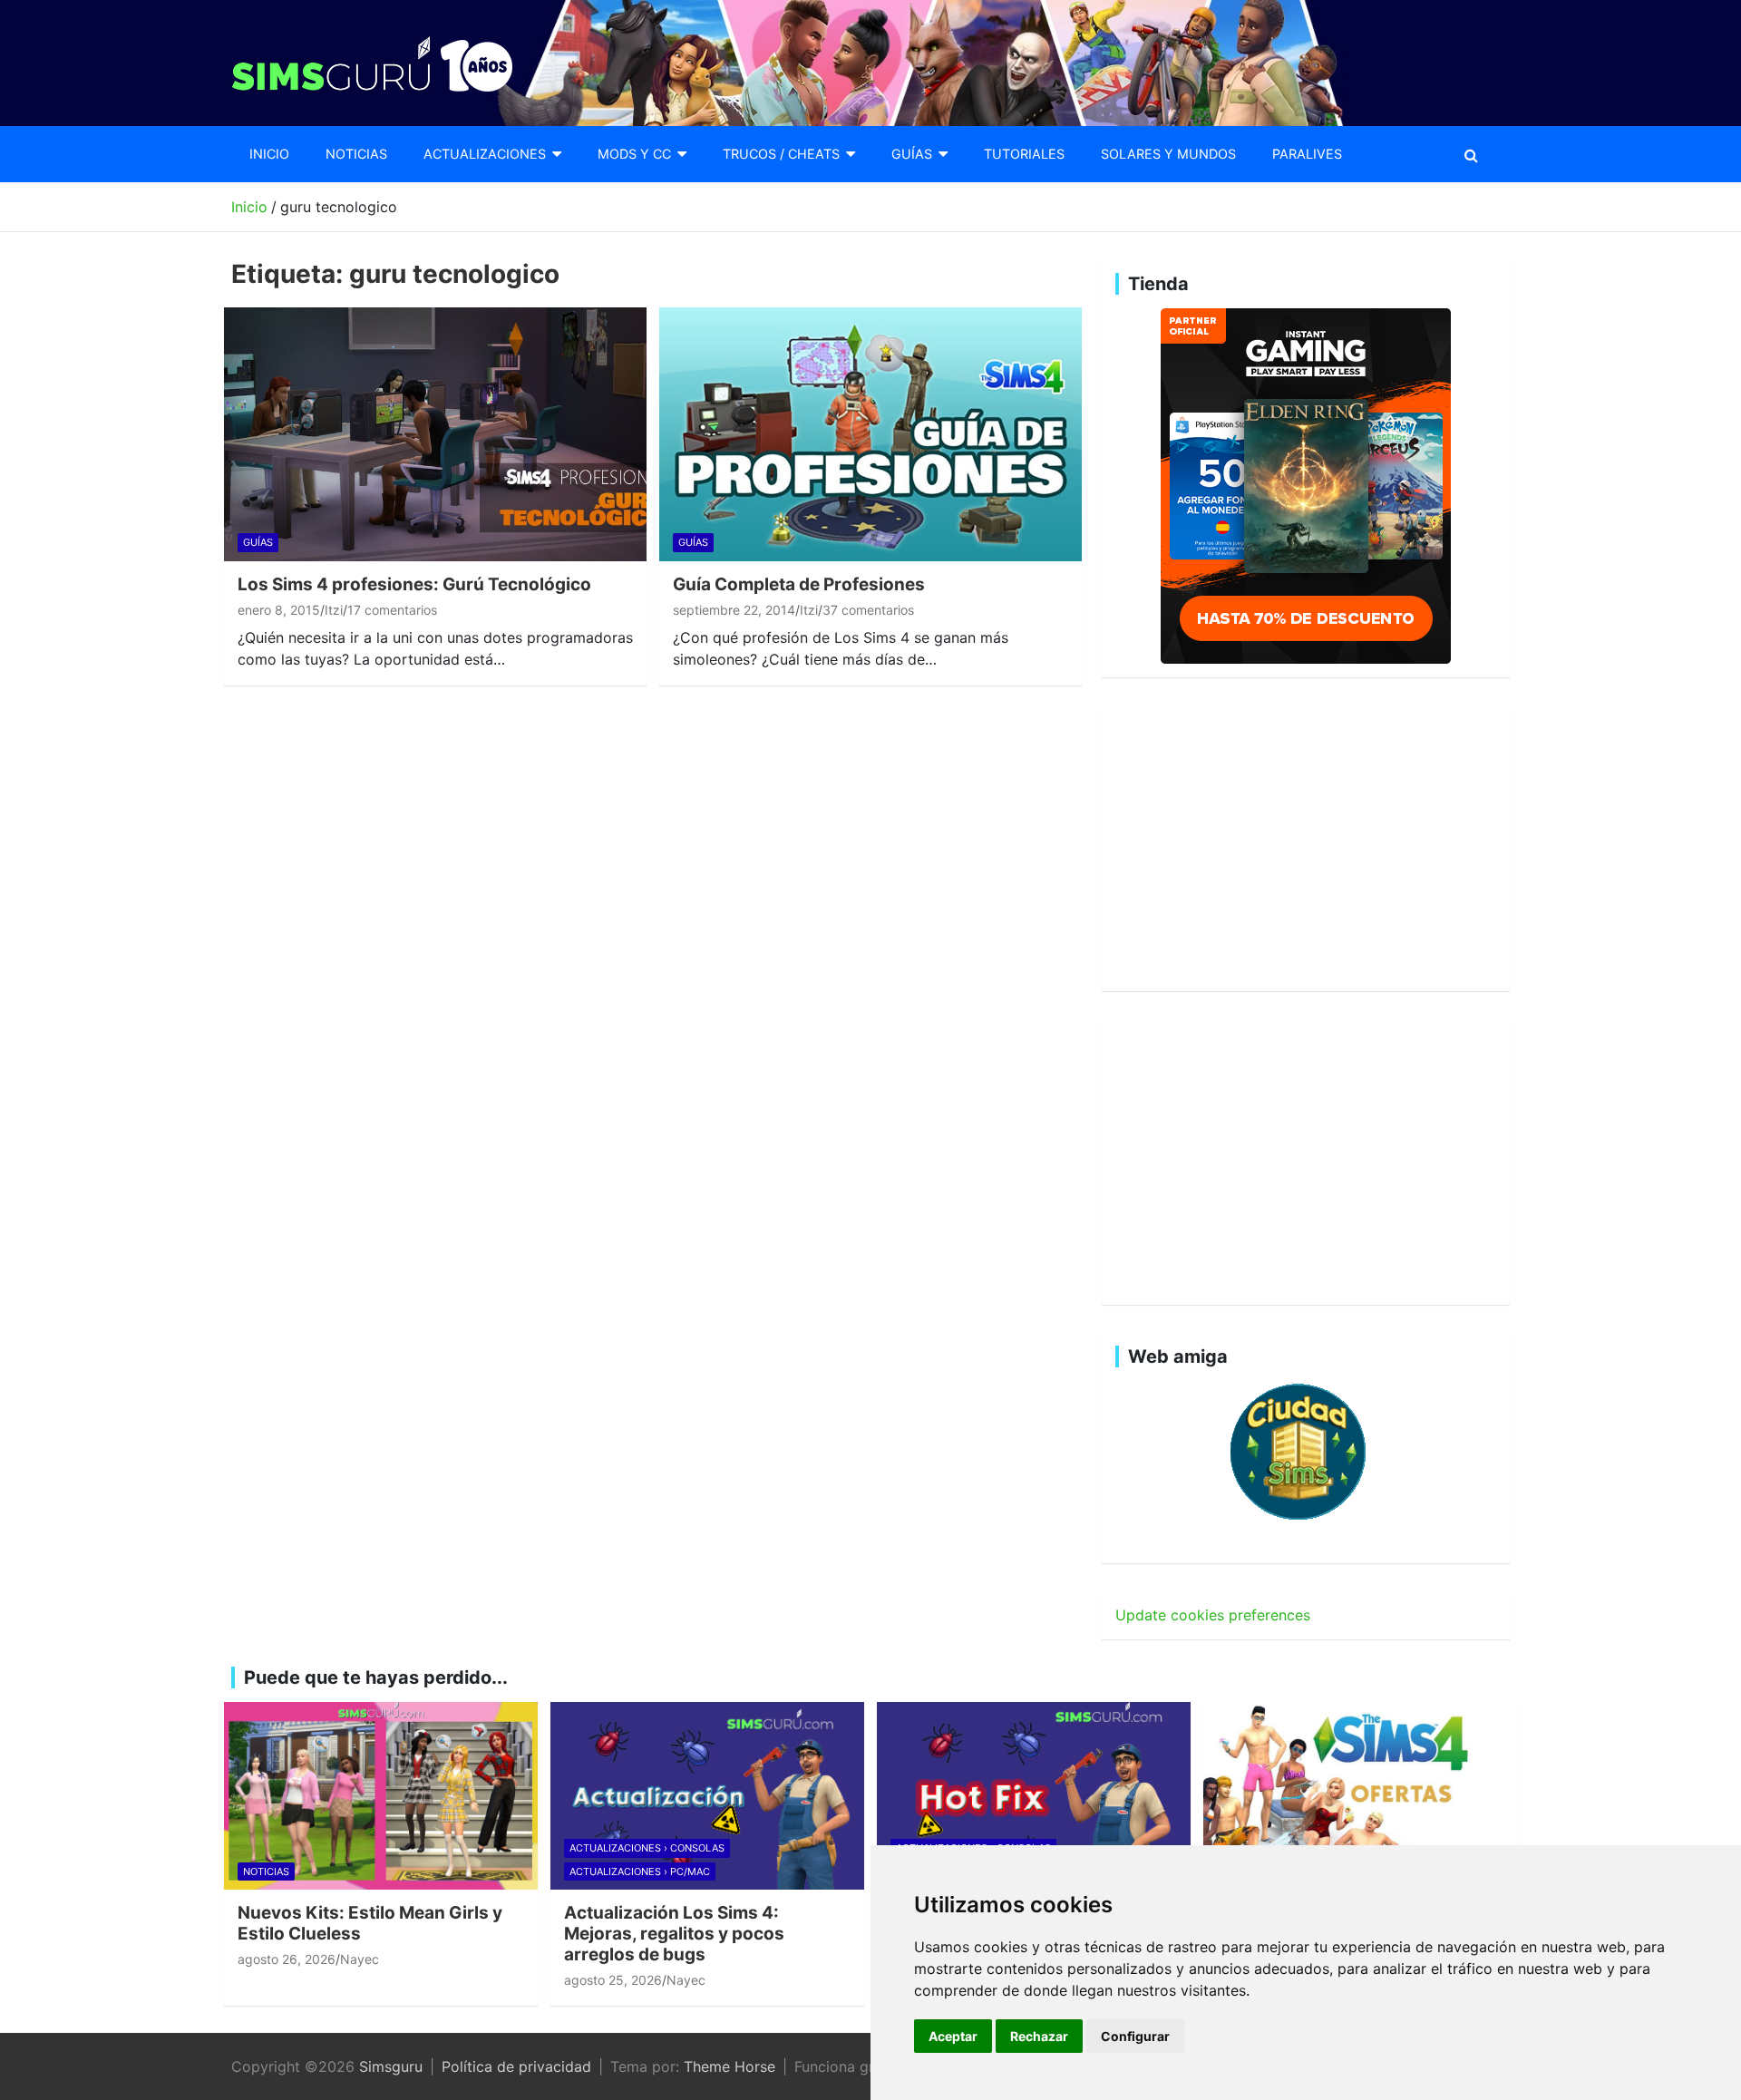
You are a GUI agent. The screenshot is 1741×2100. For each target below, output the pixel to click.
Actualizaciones (485, 154)
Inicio (269, 154)
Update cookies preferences (1213, 1615)
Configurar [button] (1135, 2036)
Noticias (356, 154)
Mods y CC (634, 154)
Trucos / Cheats (781, 154)
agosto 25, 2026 (613, 1980)
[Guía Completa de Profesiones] (871, 434)
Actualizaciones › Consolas (647, 1848)
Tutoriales (1024, 154)
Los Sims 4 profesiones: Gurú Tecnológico (414, 584)
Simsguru (391, 2066)
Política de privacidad (516, 2066)
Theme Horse (729, 2066)
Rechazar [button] (1039, 2036)
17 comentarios (392, 610)
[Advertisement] (1306, 845)
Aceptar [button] (953, 2036)
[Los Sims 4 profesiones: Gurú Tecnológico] (436, 434)
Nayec (360, 1959)
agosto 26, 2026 (287, 1959)
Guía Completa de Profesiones (799, 584)
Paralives (1307, 154)
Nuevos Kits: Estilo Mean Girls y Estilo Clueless (370, 1923)
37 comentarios (868, 610)
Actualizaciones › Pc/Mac (640, 1872)
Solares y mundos (1168, 154)
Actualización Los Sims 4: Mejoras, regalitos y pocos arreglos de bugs (674, 1934)
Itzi (334, 610)
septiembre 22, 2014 (734, 610)
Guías (912, 154)
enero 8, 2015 (279, 610)
